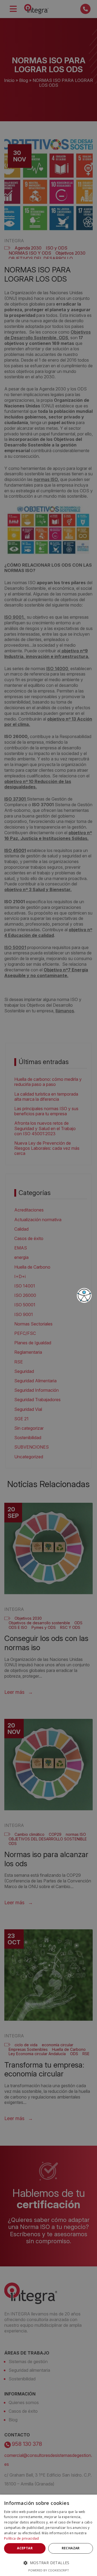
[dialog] (48, 2535)
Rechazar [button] (71, 2548)
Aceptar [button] (25, 2548)
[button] (48, 2563)
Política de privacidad (22, 2538)
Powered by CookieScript (49, 2570)
